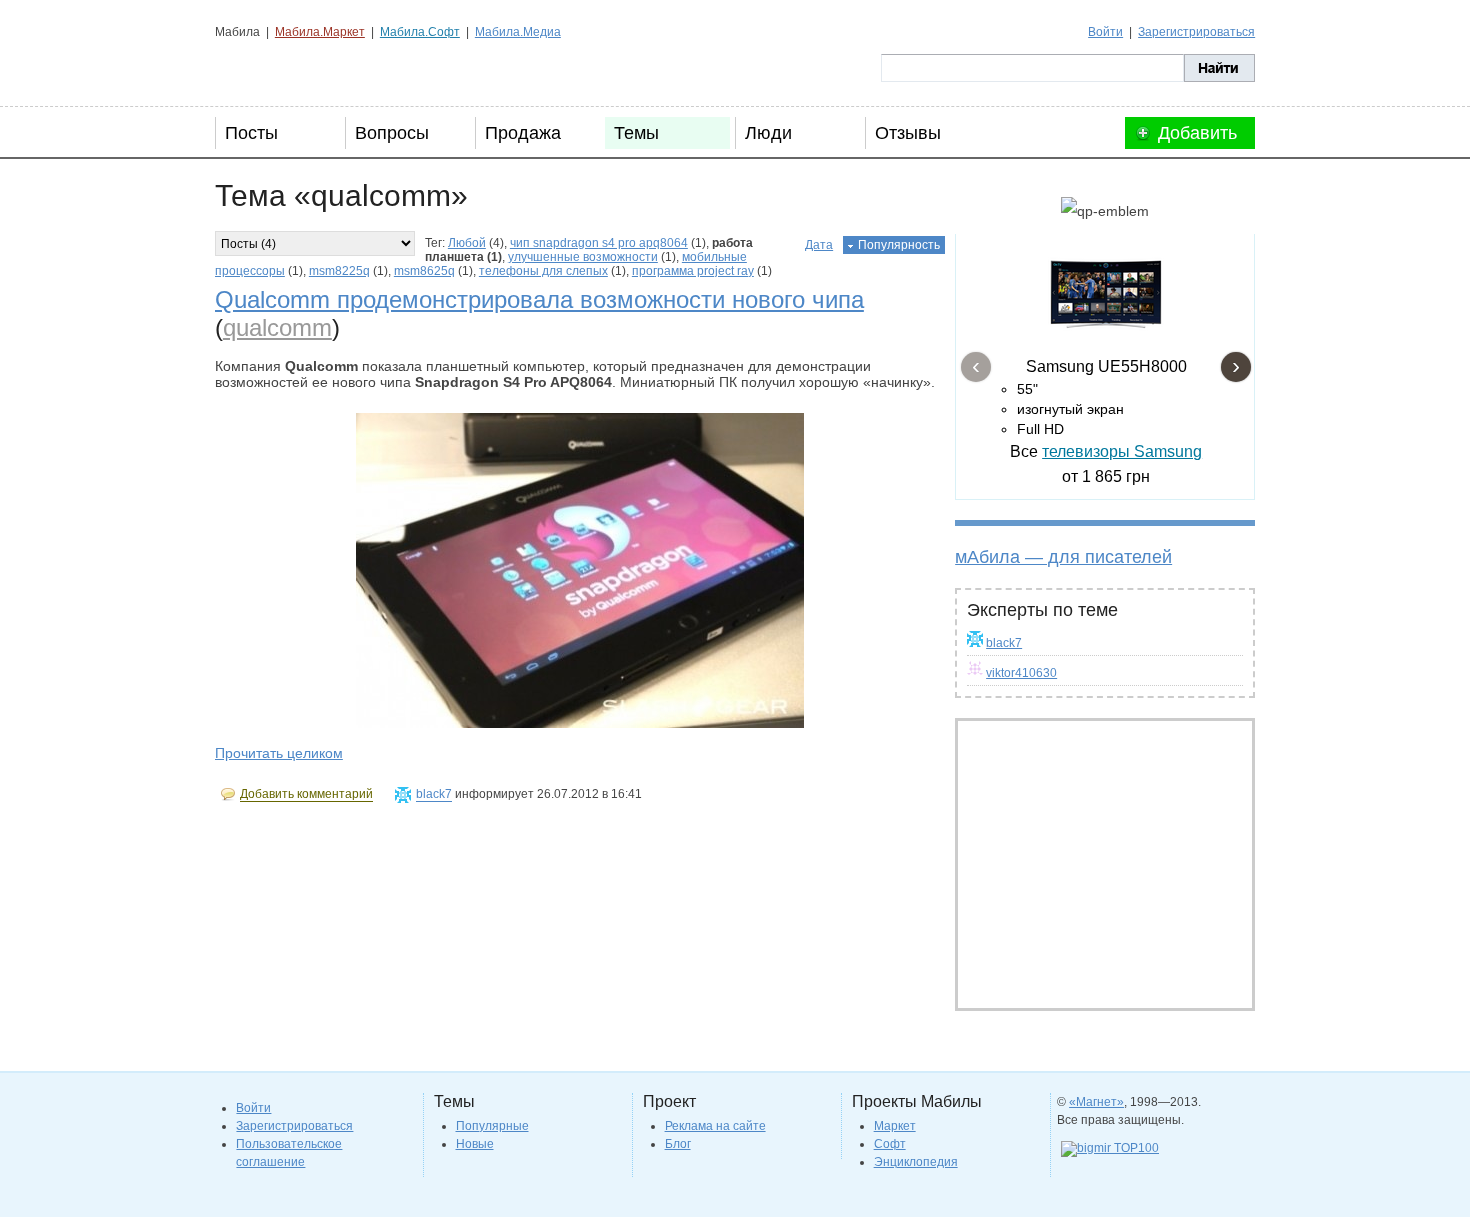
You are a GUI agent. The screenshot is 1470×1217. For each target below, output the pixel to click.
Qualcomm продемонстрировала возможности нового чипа (539, 299)
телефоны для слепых (543, 271)
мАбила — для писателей (1063, 557)
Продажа (523, 133)
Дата (819, 245)
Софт (890, 1144)
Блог (678, 1144)
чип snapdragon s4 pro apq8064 (599, 243)
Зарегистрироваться (1196, 32)
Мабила (315, 68)
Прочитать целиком (279, 753)
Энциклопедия (916, 1162)
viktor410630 (1021, 673)
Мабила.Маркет (320, 32)
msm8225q (339, 271)
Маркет (895, 1126)
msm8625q (424, 271)
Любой (467, 243)
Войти (1105, 32)
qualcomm (277, 327)
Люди (768, 133)
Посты (251, 133)
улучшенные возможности (583, 257)
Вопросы (392, 133)
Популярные (492, 1126)
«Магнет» (1096, 1102)
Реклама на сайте (715, 1126)
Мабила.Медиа (518, 32)
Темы (636, 133)
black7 (1004, 643)
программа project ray (693, 271)
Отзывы (908, 133)
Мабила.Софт (420, 32)
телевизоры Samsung (1122, 451)
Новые (475, 1144)
